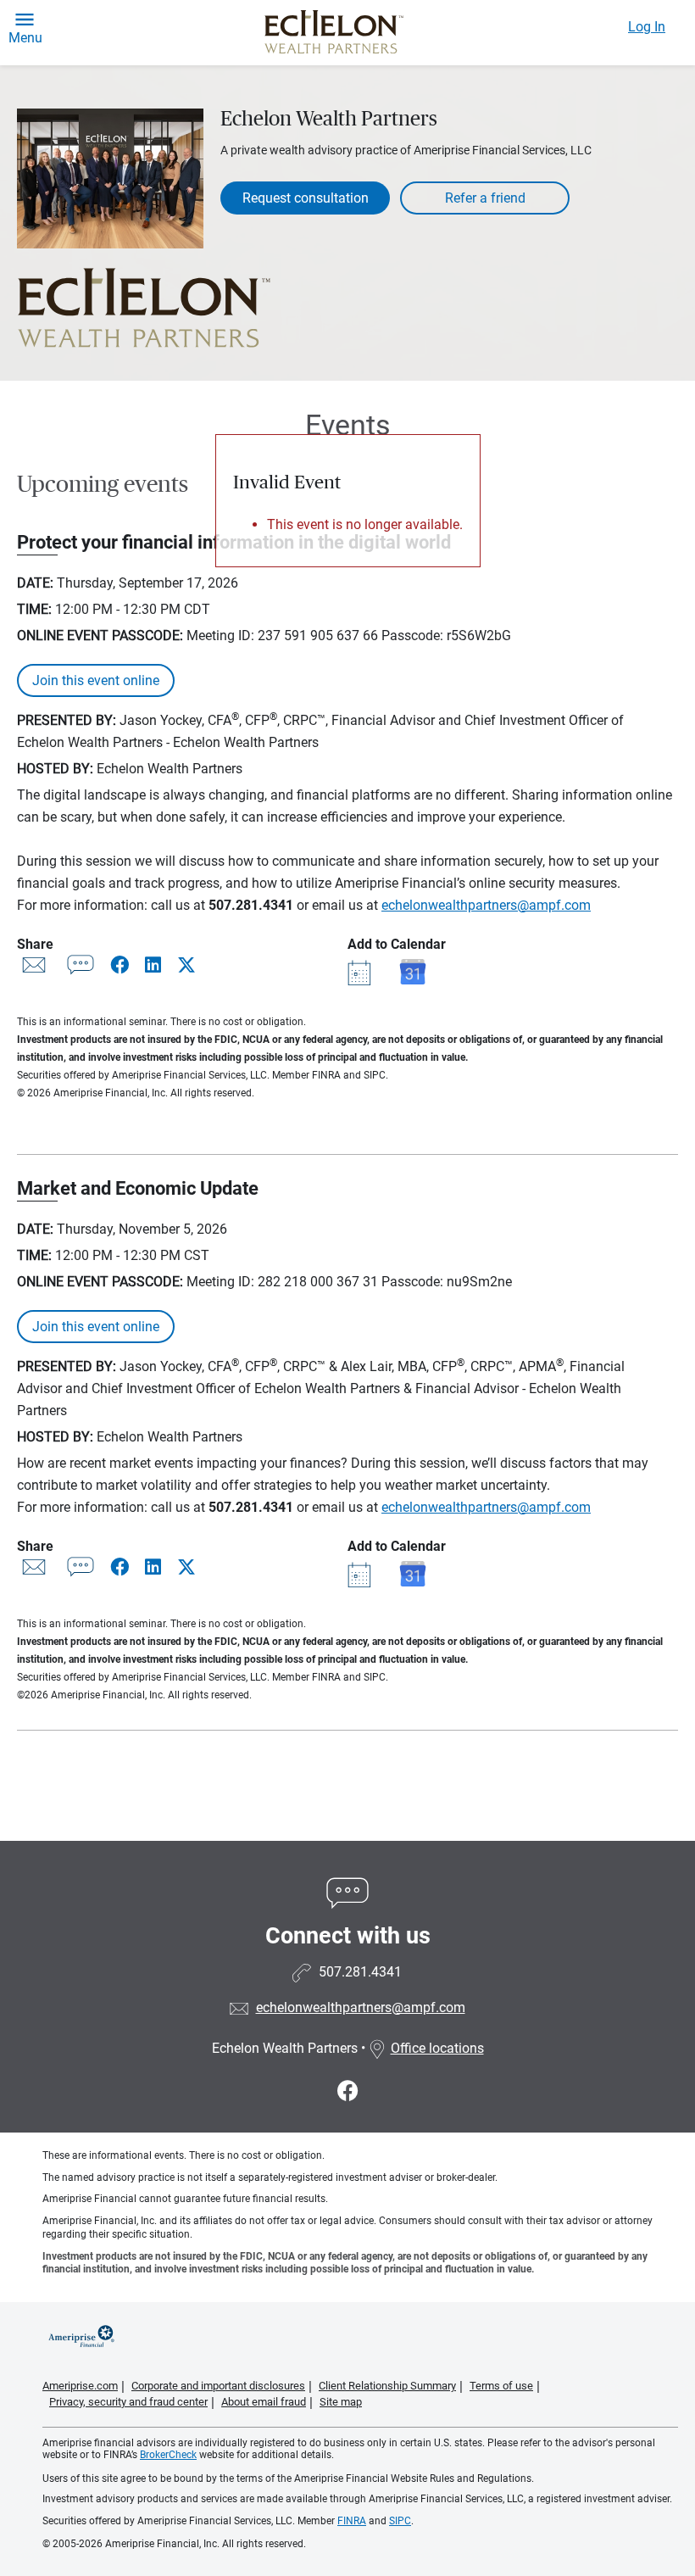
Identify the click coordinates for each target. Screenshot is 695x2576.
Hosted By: (55, 769)
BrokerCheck (168, 2455)
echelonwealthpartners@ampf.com (486, 905)
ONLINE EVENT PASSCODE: (100, 636)
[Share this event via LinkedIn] (155, 965)
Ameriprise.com (80, 2386)
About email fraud (264, 2402)
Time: (34, 609)
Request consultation (306, 198)
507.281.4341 (251, 905)
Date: (35, 583)
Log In (647, 27)
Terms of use (501, 2386)
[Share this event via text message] (81, 969)
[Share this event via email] (34, 969)
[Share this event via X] (186, 965)
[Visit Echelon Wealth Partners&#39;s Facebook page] (348, 2091)
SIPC (400, 2521)
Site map (341, 2402)
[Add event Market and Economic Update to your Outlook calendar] (362, 1573)
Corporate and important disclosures (218, 2386)
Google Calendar (413, 972)
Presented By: (67, 720)
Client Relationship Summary (387, 2386)
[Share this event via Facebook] (121, 965)
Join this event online (96, 680)
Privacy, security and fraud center (128, 2402)
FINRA (352, 2521)
